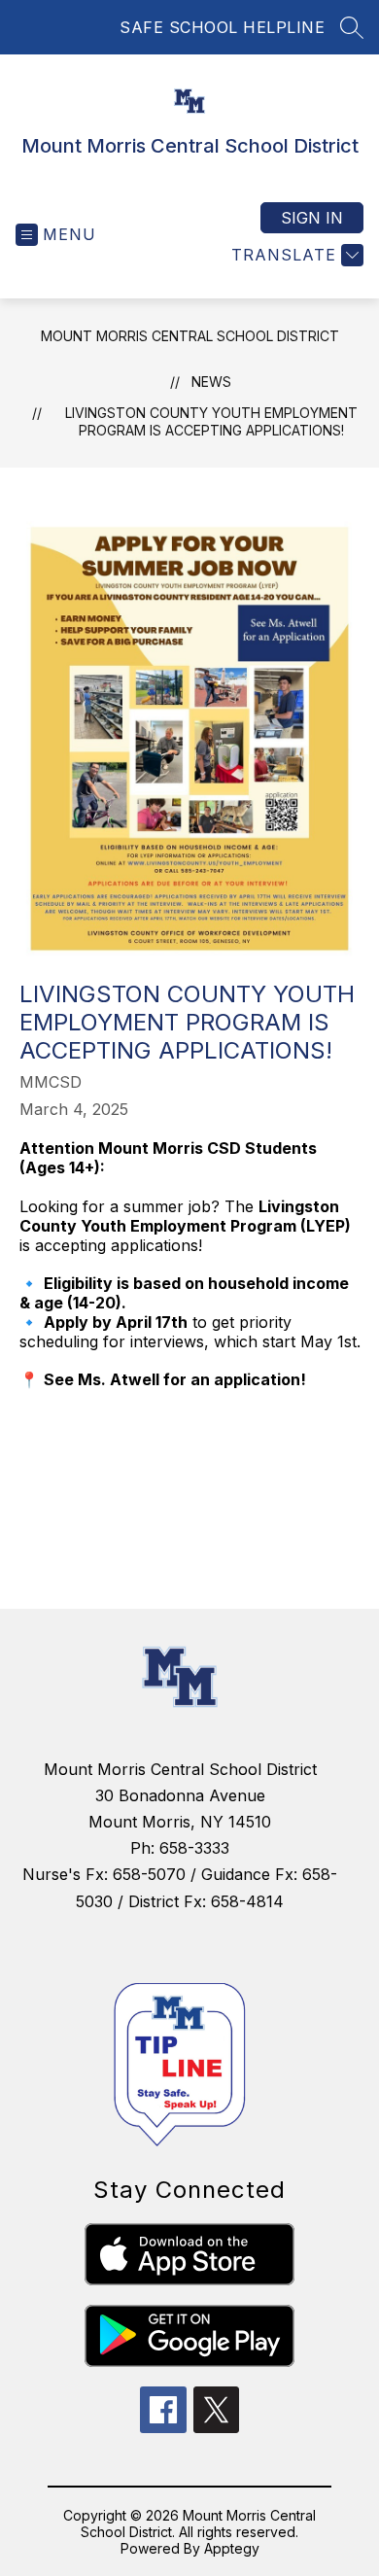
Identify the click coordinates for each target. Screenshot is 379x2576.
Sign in (312, 218)
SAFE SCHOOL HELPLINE (222, 27)
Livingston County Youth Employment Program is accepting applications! (211, 421)
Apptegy (232, 2548)
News (211, 382)
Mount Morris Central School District (190, 336)
